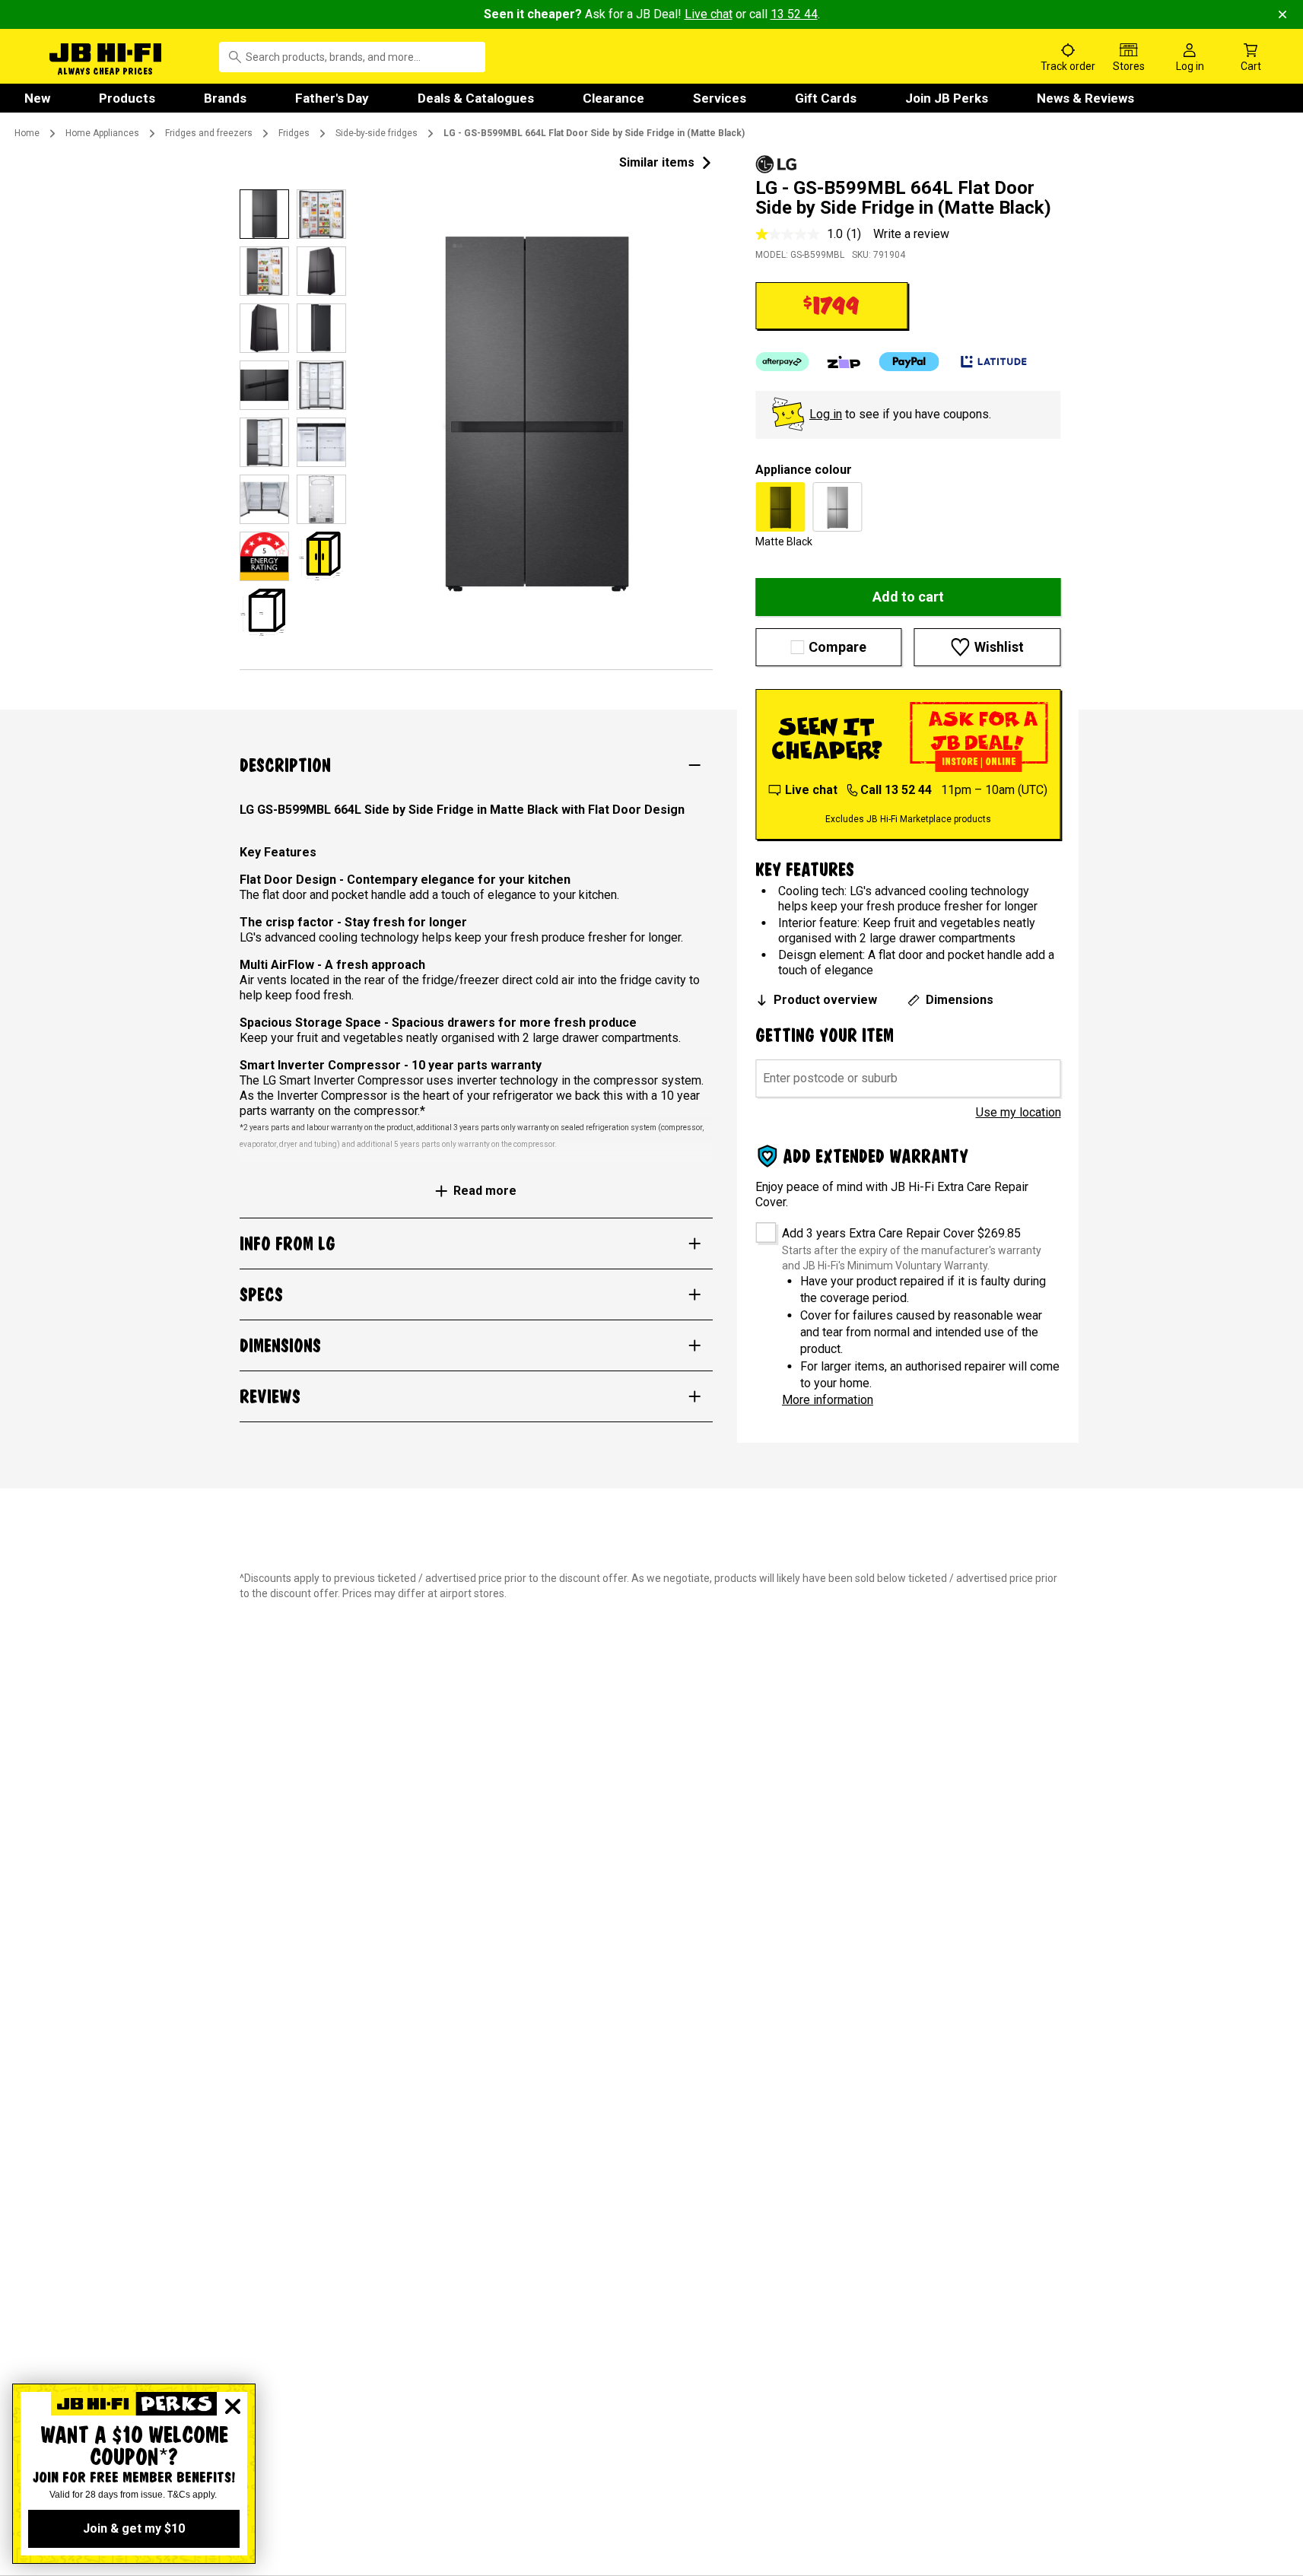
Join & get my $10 (134, 2528)
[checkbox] (760, 1227)
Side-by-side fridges (377, 133)
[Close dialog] (233, 2406)
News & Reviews (1085, 98)
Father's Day (332, 98)
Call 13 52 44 (896, 790)
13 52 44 (794, 14)
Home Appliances (102, 133)
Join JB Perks (947, 98)
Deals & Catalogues (476, 98)
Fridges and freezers (209, 133)
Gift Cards (826, 98)
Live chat (709, 14)
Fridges (294, 133)
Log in (826, 414)
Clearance (613, 98)
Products (127, 98)
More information (828, 1400)
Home (27, 133)
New (37, 98)
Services (720, 98)
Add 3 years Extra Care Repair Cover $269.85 (901, 1233)
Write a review (911, 234)
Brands (225, 98)
